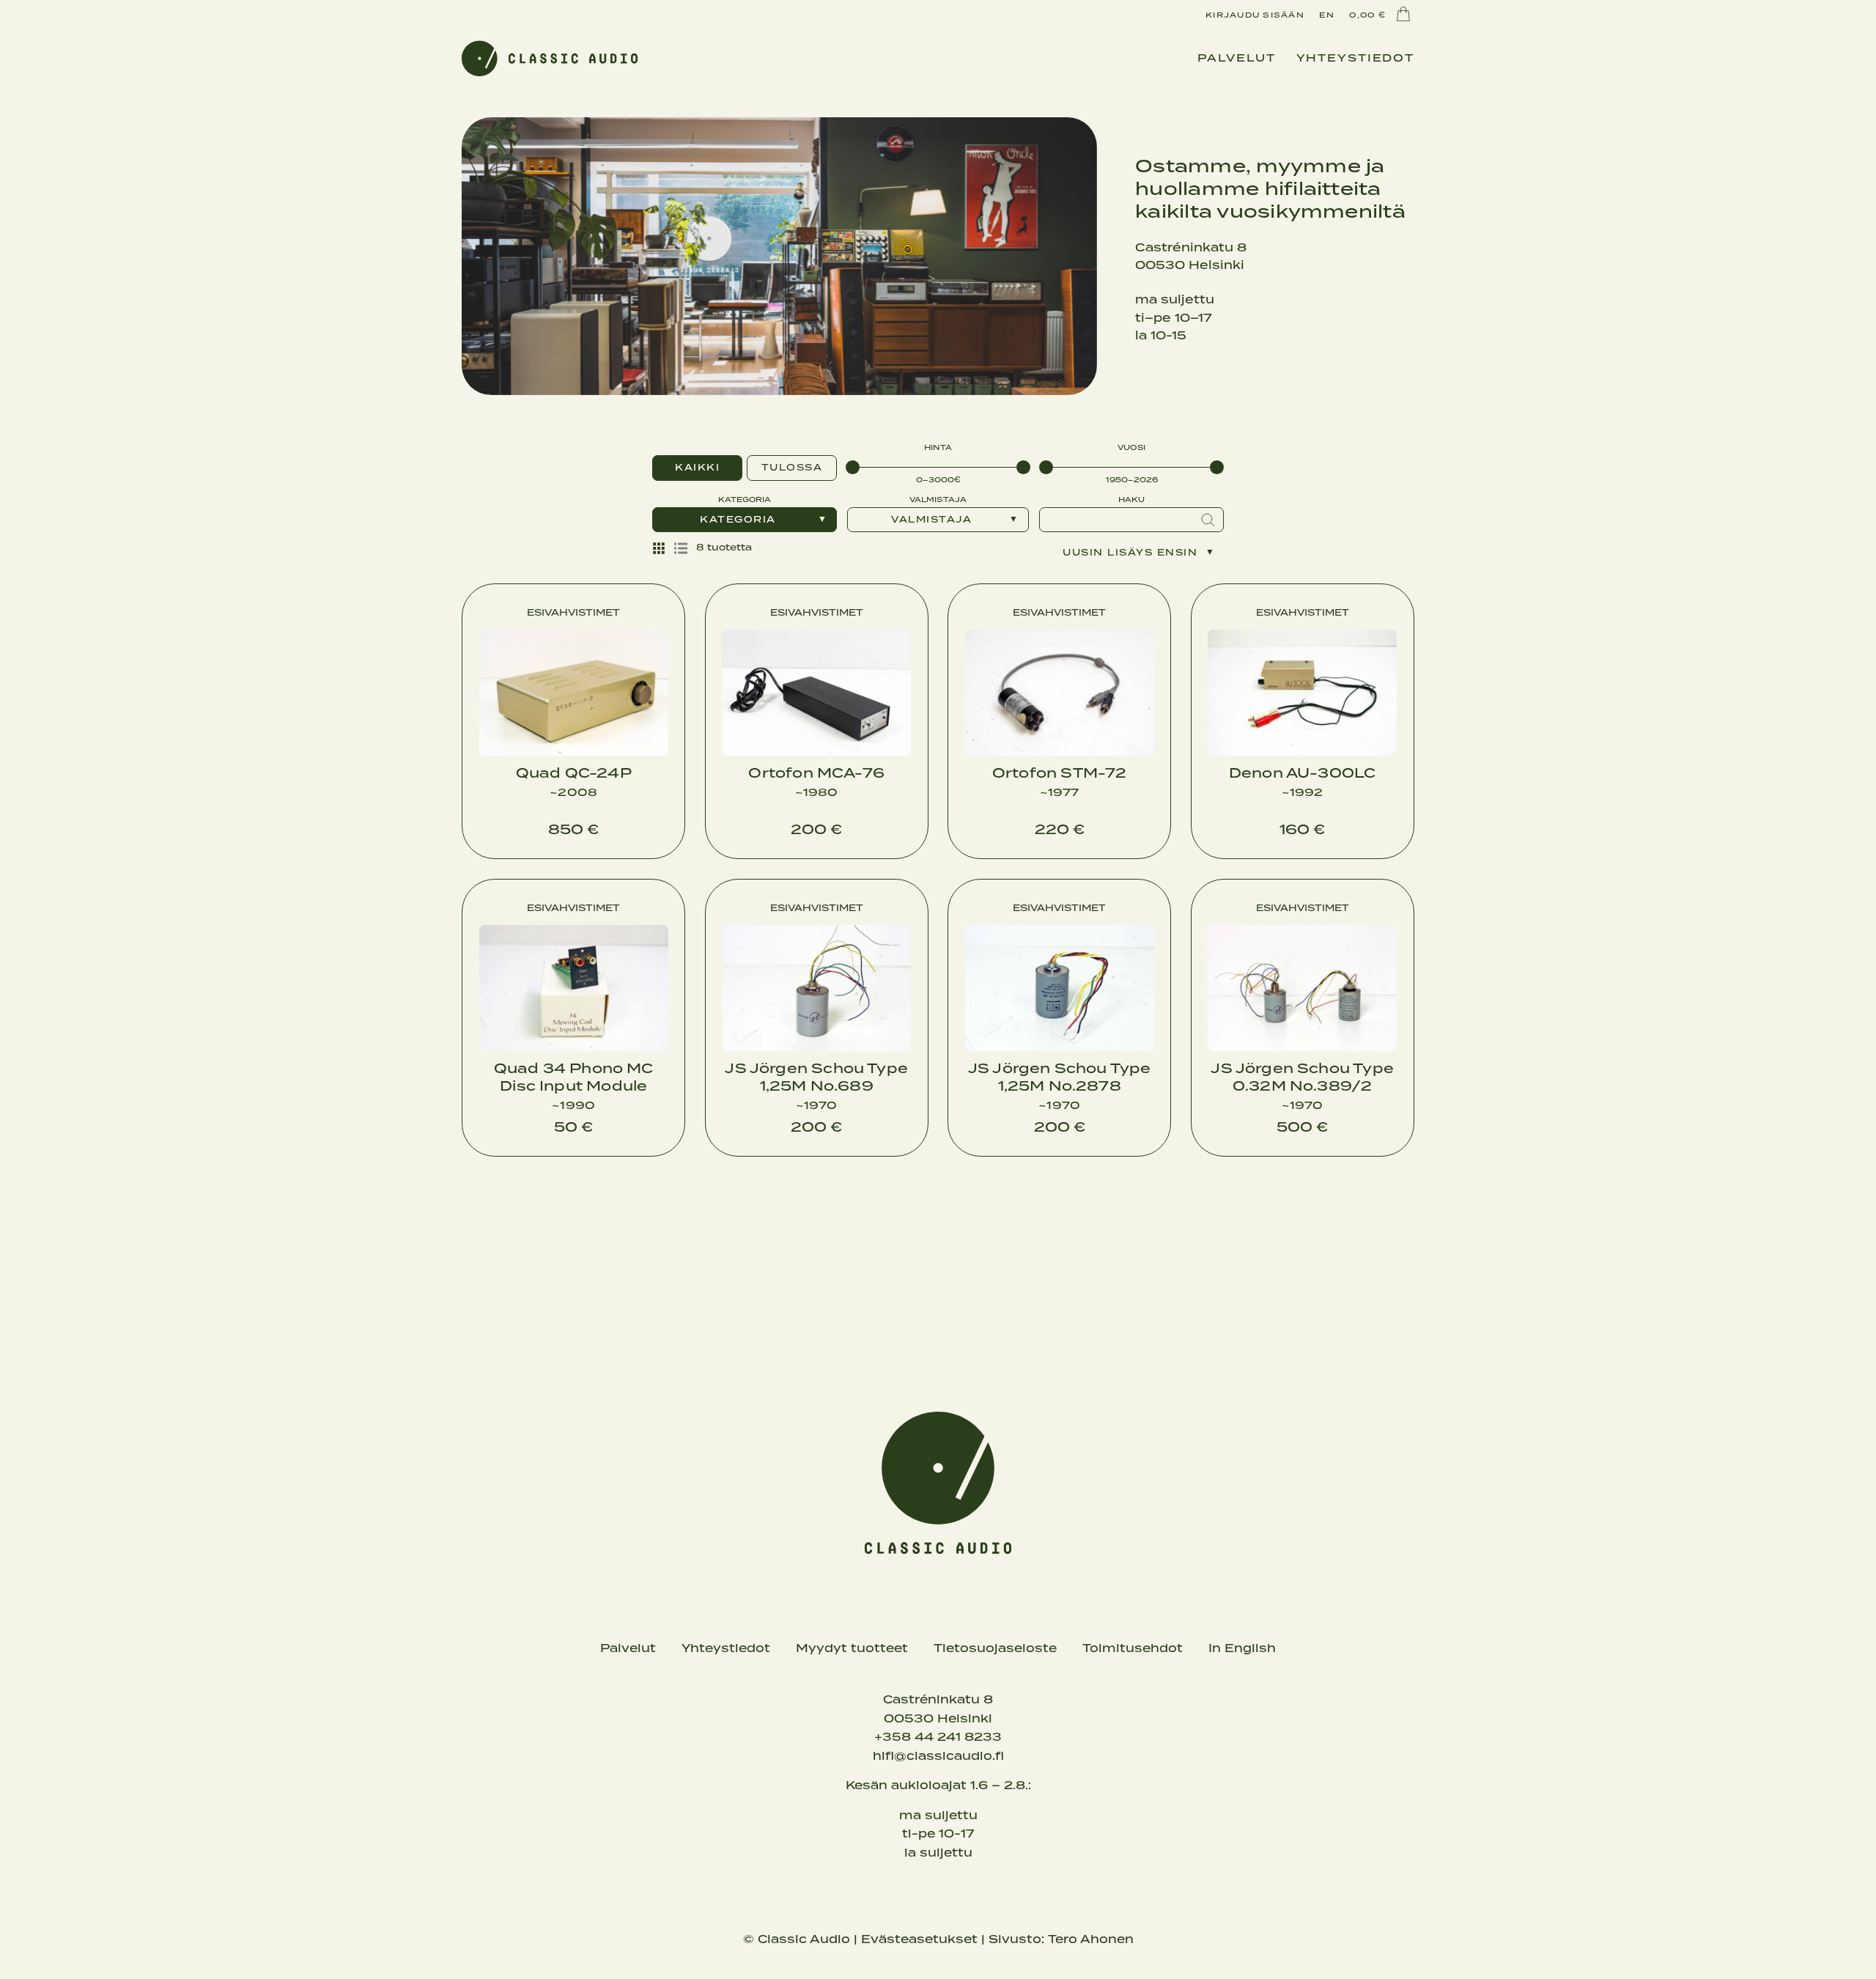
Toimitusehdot (1133, 1648)
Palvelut (1237, 59)
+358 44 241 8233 (938, 1737)
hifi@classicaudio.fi (938, 1756)
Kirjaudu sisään (1255, 15)
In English (1242, 1648)
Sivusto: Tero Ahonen (1061, 1939)
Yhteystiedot (1356, 59)
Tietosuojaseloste (995, 1648)
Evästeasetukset (919, 1939)
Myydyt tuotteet (852, 1648)
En (1327, 15)
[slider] (853, 467)
